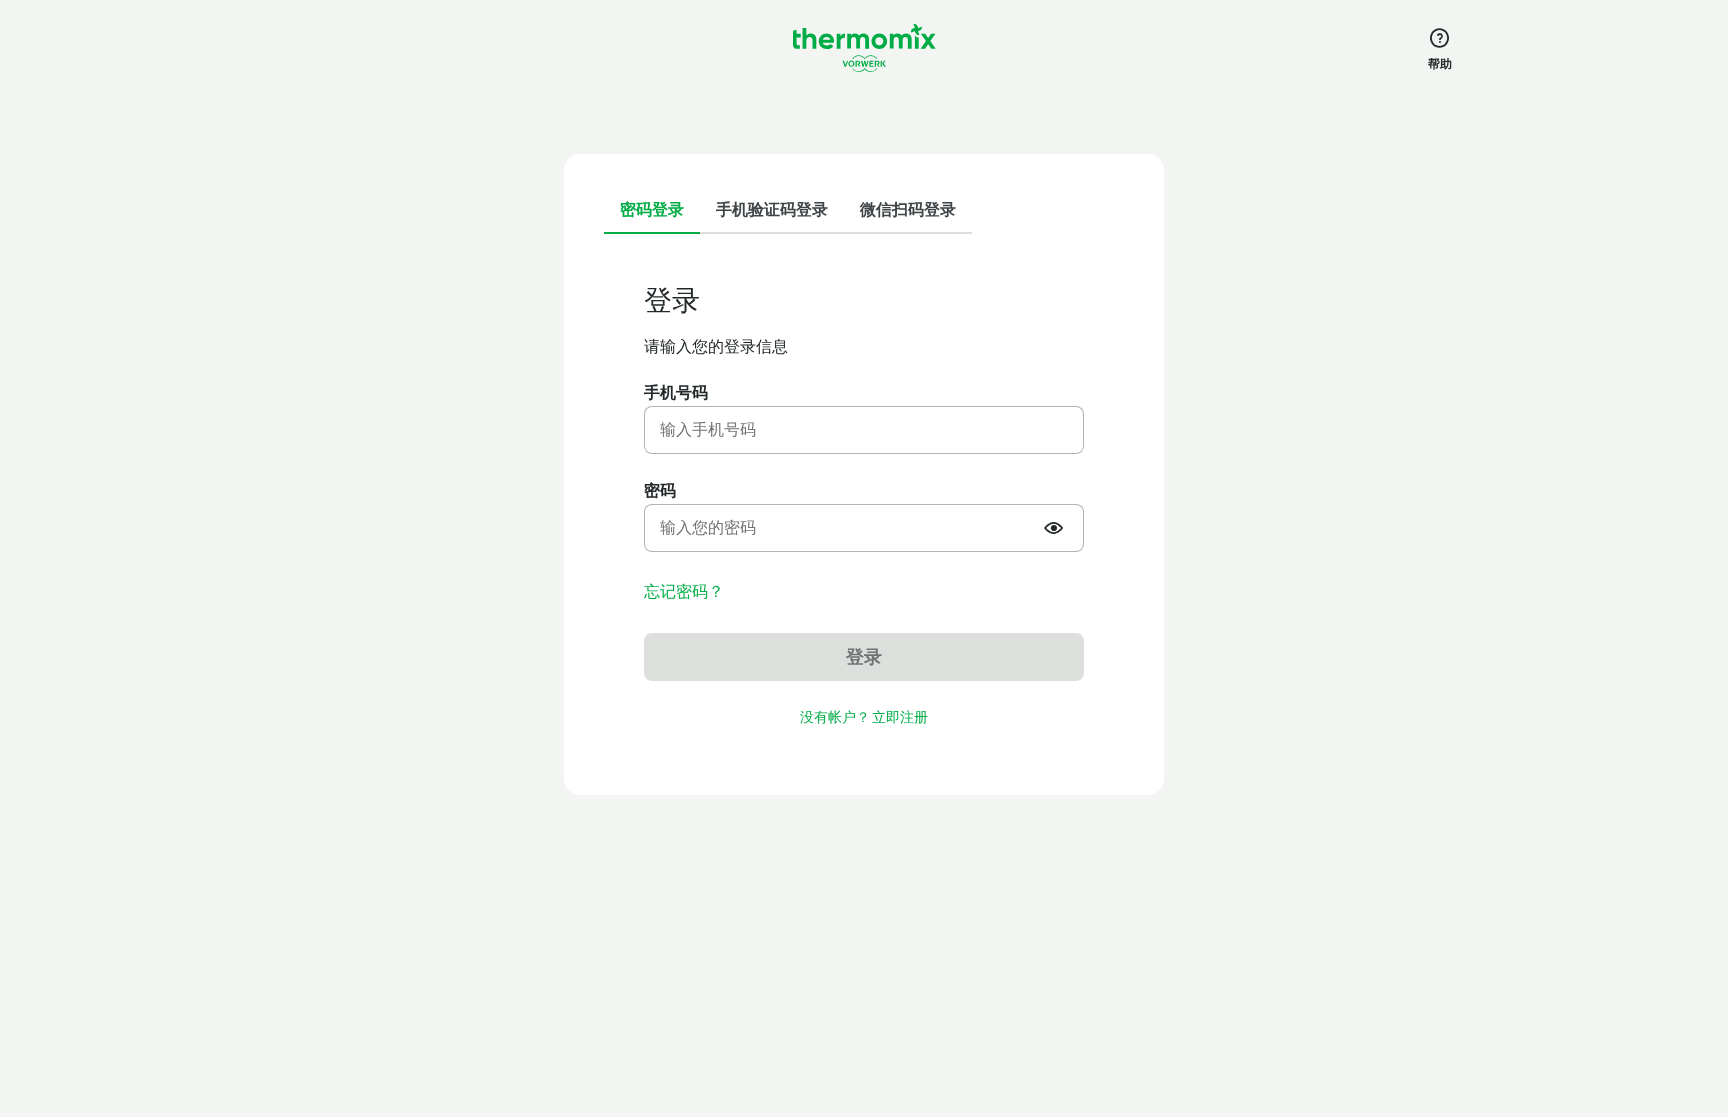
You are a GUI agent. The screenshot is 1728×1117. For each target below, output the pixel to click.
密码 (660, 490)
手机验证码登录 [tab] (772, 209)
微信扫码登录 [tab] (908, 209)
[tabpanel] (864, 506)
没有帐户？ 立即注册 (864, 717)
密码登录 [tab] (652, 209)
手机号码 (676, 392)
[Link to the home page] (864, 48)
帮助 (1440, 64)
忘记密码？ (684, 592)
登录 (864, 657)
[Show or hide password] (1056, 528)
